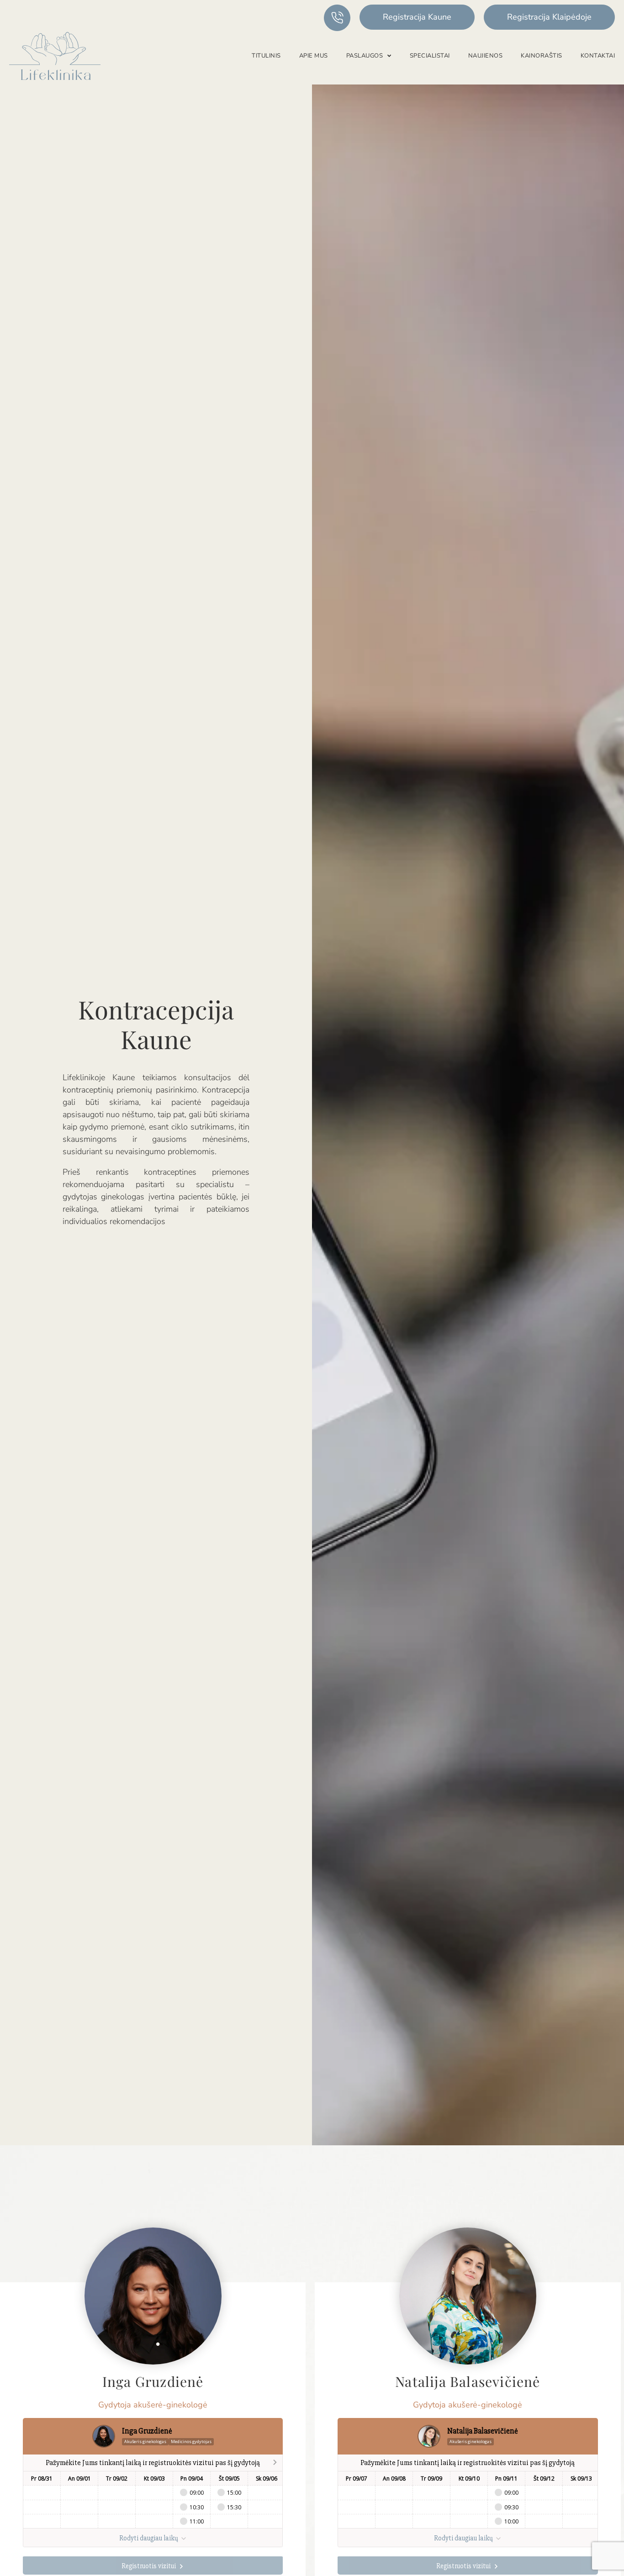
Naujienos (486, 56)
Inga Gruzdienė (153, 2381)
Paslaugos (365, 56)
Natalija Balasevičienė (468, 2381)
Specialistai (430, 56)
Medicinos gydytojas (191, 2441)
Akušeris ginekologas (145, 2441)
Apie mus (314, 56)
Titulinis (266, 56)
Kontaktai (598, 56)
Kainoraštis (542, 56)
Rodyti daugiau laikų (149, 2538)
